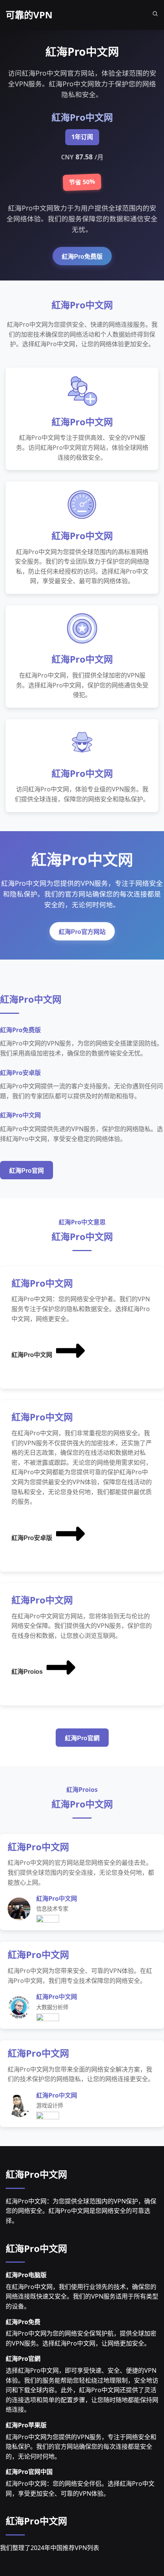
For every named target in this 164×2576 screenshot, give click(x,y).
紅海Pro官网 (27, 1171)
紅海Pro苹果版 (26, 2425)
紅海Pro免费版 (82, 257)
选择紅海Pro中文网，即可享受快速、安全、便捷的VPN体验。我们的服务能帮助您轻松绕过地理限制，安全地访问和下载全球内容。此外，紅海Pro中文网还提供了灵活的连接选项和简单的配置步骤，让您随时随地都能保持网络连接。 (82, 2390)
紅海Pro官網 (82, 1738)
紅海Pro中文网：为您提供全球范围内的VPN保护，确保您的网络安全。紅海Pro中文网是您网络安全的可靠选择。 (81, 2211)
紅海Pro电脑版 (26, 2275)
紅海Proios (27, 1672)
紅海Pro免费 (23, 2322)
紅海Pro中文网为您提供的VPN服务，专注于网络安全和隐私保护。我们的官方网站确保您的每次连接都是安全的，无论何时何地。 (81, 2447)
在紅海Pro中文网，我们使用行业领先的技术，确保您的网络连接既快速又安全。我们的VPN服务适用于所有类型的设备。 (82, 2296)
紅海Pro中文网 (32, 1355)
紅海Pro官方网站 (82, 932)
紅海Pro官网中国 (29, 2472)
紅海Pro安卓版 (32, 1538)
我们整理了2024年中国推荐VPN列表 (50, 2548)
